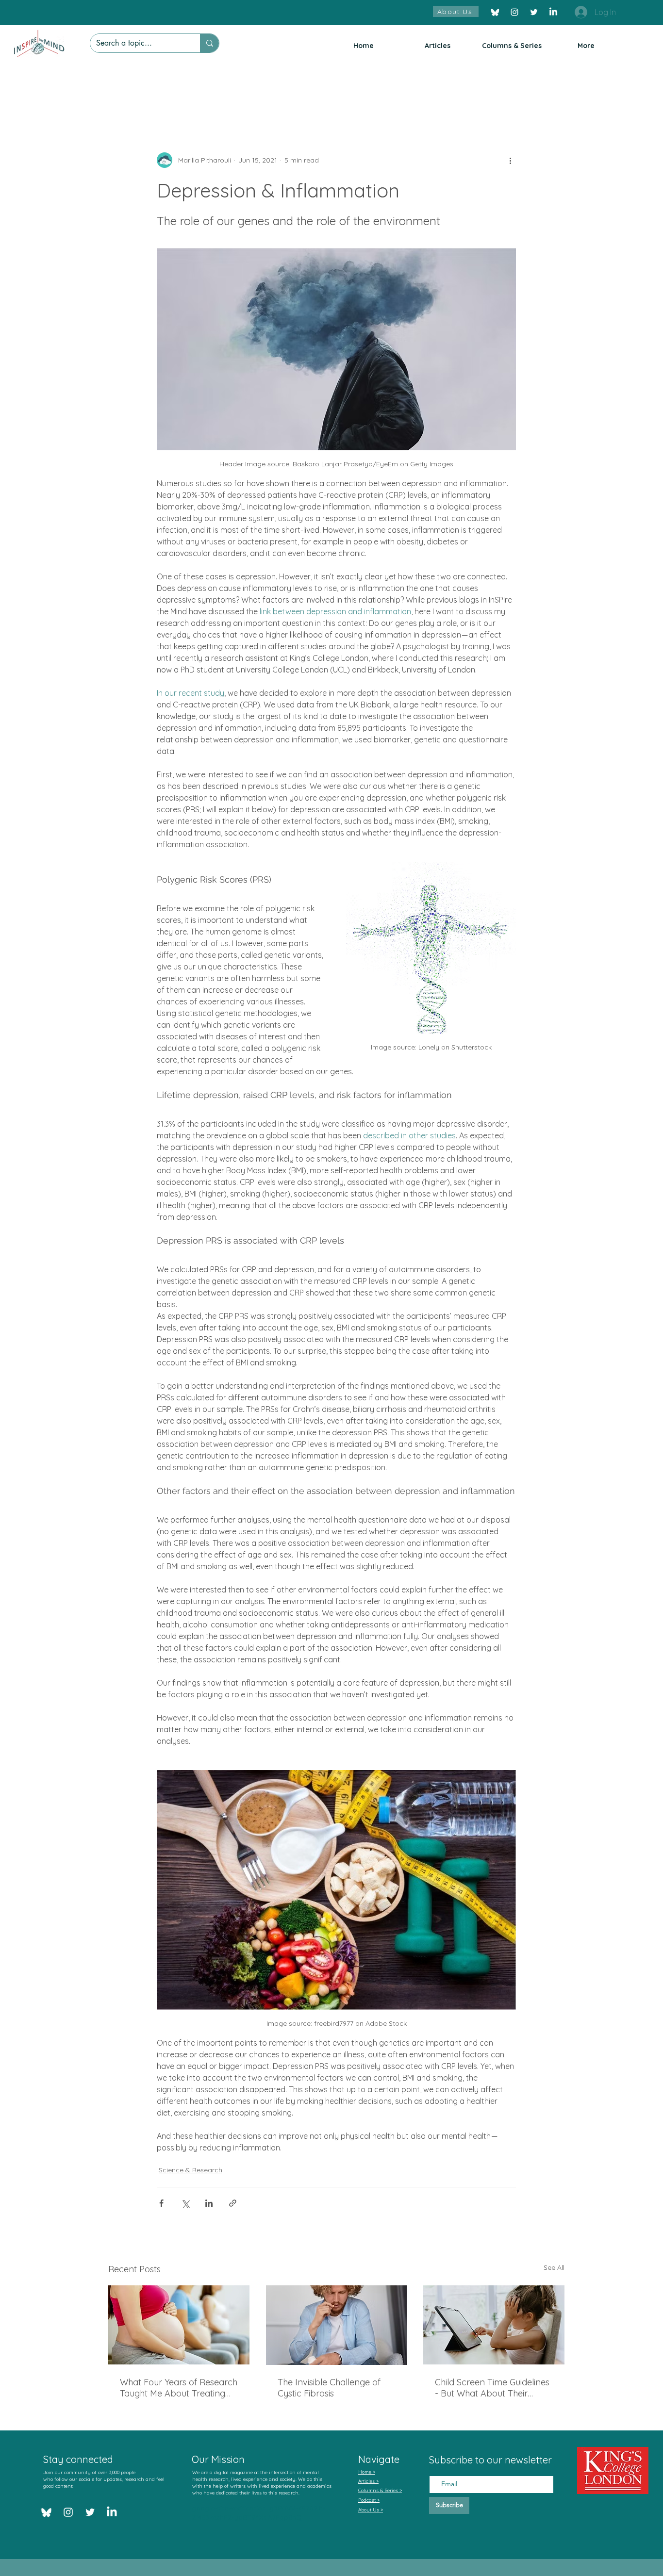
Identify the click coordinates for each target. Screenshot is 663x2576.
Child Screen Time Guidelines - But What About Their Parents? (492, 2388)
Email (438, 2467)
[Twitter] (534, 12)
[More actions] (510, 160)
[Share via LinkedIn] (209, 2203)
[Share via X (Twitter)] (185, 2203)
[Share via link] (233, 2203)
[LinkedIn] (553, 12)
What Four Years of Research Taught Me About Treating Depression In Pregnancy (179, 2388)
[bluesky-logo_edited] (495, 12)
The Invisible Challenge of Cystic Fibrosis (329, 2388)
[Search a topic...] (209, 43)
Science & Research (191, 2170)
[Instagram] (514, 12)
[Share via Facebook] (161, 2203)
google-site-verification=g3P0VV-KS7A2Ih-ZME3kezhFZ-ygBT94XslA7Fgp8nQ (258, 2513)
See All (554, 2267)
